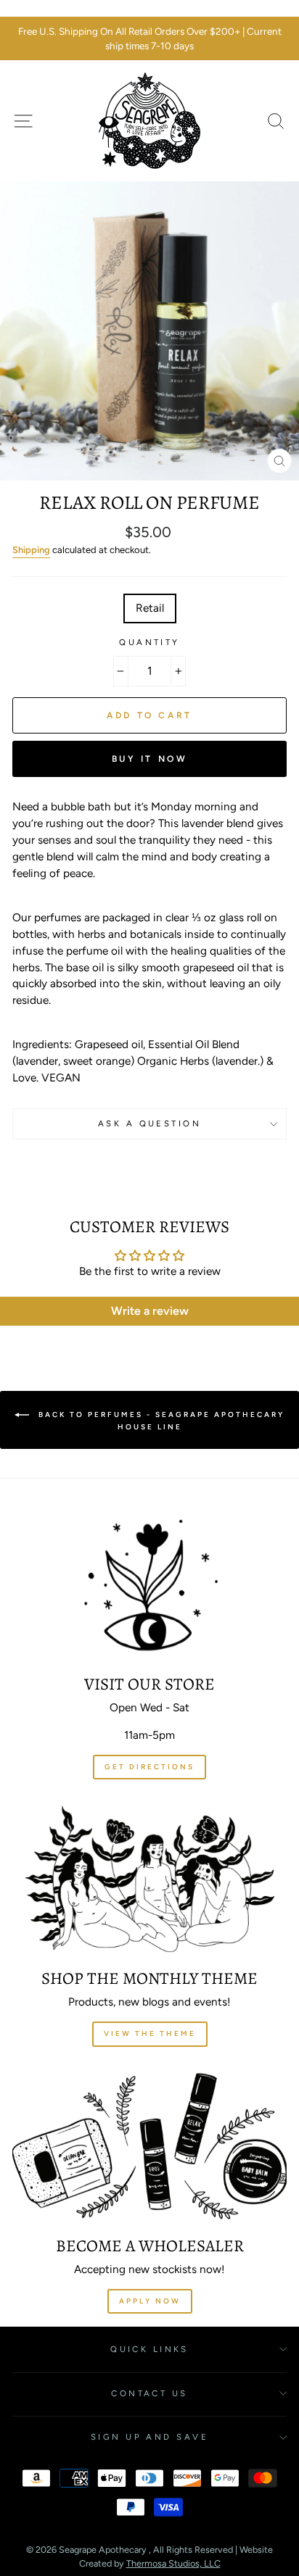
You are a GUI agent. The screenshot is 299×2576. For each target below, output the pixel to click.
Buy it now (150, 759)
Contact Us (149, 2393)
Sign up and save (149, 2437)
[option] (149, 39)
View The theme (150, 2033)
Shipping (31, 550)
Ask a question (149, 1123)
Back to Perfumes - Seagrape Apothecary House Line (160, 1420)
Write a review (150, 1311)
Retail (150, 608)
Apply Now (150, 2301)
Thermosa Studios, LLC (173, 2563)
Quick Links (149, 2349)
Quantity (149, 642)
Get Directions (149, 1767)
